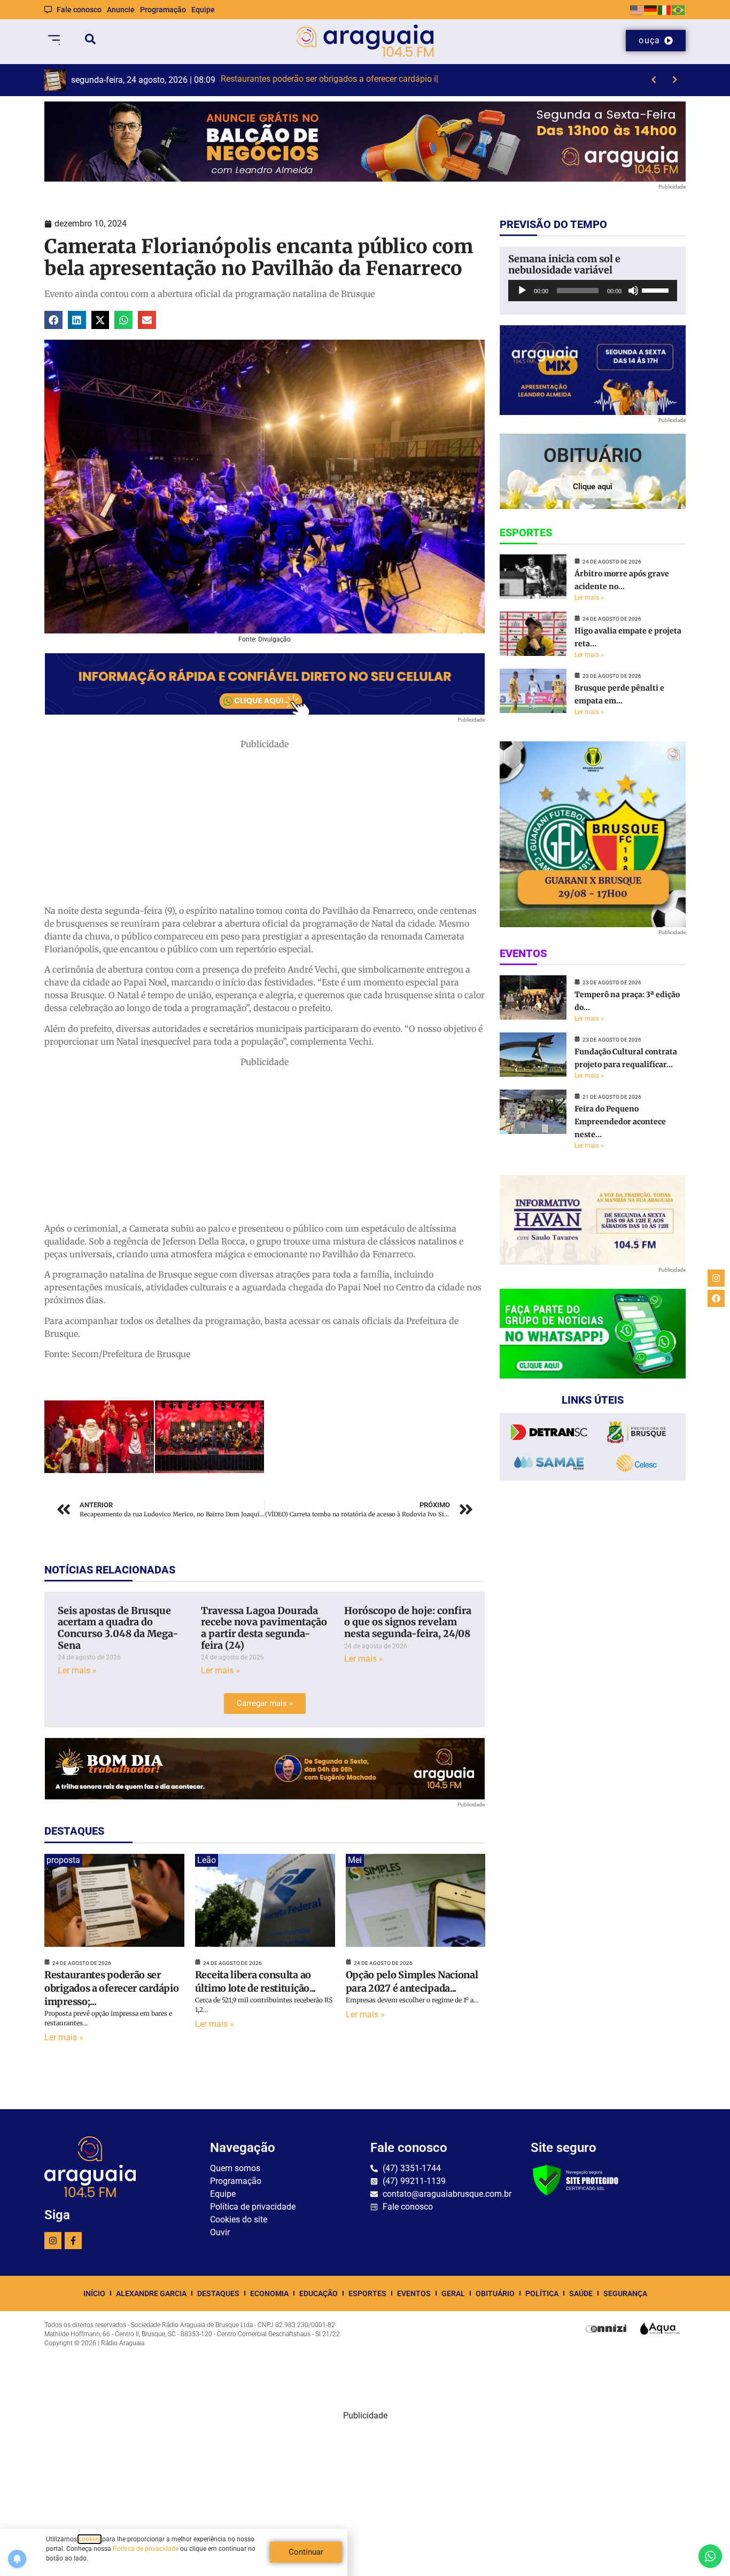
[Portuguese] (679, 9)
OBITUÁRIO (495, 2293)
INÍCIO (94, 2293)
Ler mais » (77, 1670)
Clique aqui (593, 487)
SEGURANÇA (625, 2293)
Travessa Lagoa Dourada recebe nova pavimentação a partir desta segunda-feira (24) (264, 1628)
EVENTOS (414, 2293)
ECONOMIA (269, 2293)
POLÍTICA (542, 2293)
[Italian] (665, 9)
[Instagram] (53, 2241)
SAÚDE (581, 2293)
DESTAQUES (218, 2293)
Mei (355, 1860)
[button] (53, 320)
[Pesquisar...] (90, 41)
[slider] (657, 289)
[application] (593, 291)
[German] (651, 9)
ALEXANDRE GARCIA (151, 2293)
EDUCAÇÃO (319, 2293)
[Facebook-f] (73, 2241)
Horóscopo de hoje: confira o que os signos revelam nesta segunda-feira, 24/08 (408, 1622)
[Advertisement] (265, 825)
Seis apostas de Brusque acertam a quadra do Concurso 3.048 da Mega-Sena (118, 1628)
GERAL (453, 2293)
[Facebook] (716, 1298)
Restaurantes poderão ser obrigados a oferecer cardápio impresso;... (111, 1988)
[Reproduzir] (522, 291)
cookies (90, 2539)
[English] (637, 9)
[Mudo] (633, 291)
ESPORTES (367, 2293)
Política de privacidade (146, 2549)
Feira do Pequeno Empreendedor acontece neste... (620, 1122)
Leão (207, 1860)
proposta (63, 1860)
